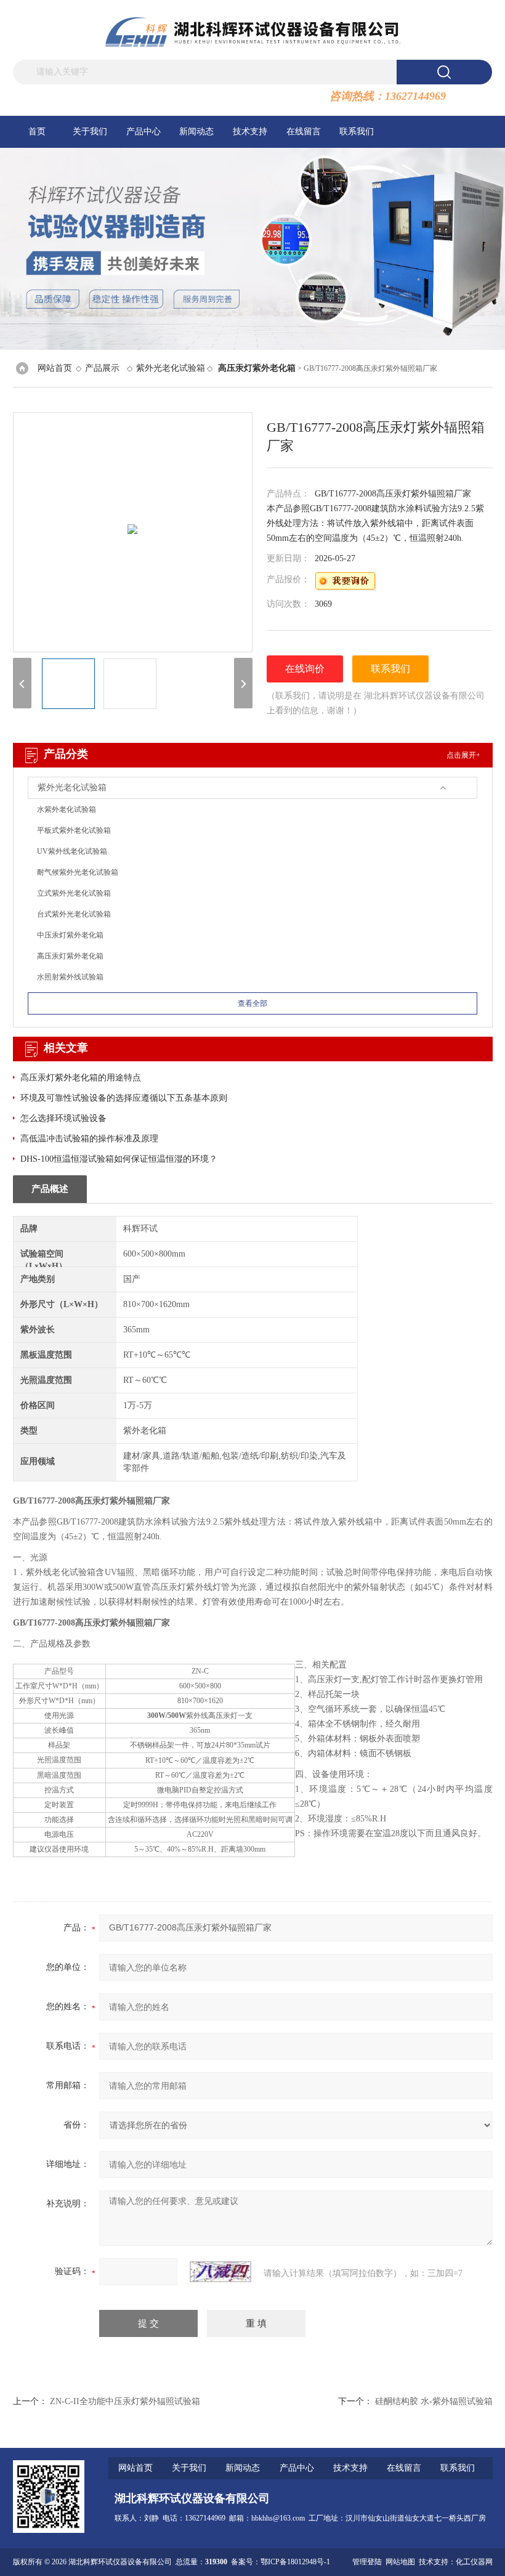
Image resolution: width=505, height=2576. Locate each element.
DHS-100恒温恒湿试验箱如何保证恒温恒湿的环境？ (119, 1159)
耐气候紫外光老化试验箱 (78, 872)
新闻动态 (196, 132)
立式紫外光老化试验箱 (74, 893)
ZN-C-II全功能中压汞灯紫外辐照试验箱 (125, 2401)
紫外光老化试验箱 (171, 368)
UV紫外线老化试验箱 (72, 851)
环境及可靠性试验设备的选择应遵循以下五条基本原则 (124, 1098)
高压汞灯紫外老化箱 (70, 956)
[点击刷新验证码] (220, 2272)
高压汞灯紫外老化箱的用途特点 (81, 1078)
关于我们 (90, 132)
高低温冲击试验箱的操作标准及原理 (89, 1139)
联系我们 (357, 132)
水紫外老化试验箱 (67, 809)
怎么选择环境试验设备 (63, 1118)
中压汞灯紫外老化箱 (70, 935)
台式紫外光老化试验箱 (74, 914)
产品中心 (143, 132)
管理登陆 (367, 2562)
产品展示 (102, 368)
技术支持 (250, 132)
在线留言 (304, 132)
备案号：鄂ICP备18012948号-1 (281, 2562)
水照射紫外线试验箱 (70, 977)
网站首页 (55, 368)
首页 (37, 132)
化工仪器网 (474, 2562)
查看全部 (252, 1003)
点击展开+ (463, 755)
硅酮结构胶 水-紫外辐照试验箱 (434, 2401)
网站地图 (400, 2562)
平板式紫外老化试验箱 (74, 830)
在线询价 (305, 669)
